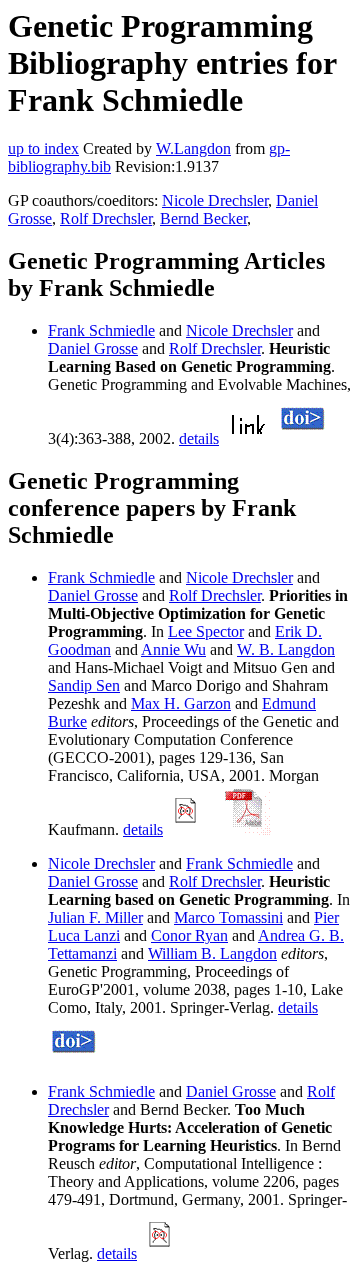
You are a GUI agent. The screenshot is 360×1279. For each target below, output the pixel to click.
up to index (43, 148)
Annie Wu (173, 649)
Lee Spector (206, 631)
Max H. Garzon (181, 703)
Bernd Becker (203, 218)
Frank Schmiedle (101, 330)
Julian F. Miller (95, 917)
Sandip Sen (84, 685)
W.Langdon (193, 148)
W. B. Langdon (286, 649)
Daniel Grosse (93, 348)
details (199, 438)
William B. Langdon (212, 953)
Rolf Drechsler (106, 218)
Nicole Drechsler (215, 200)
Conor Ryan (189, 935)
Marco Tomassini (228, 917)
